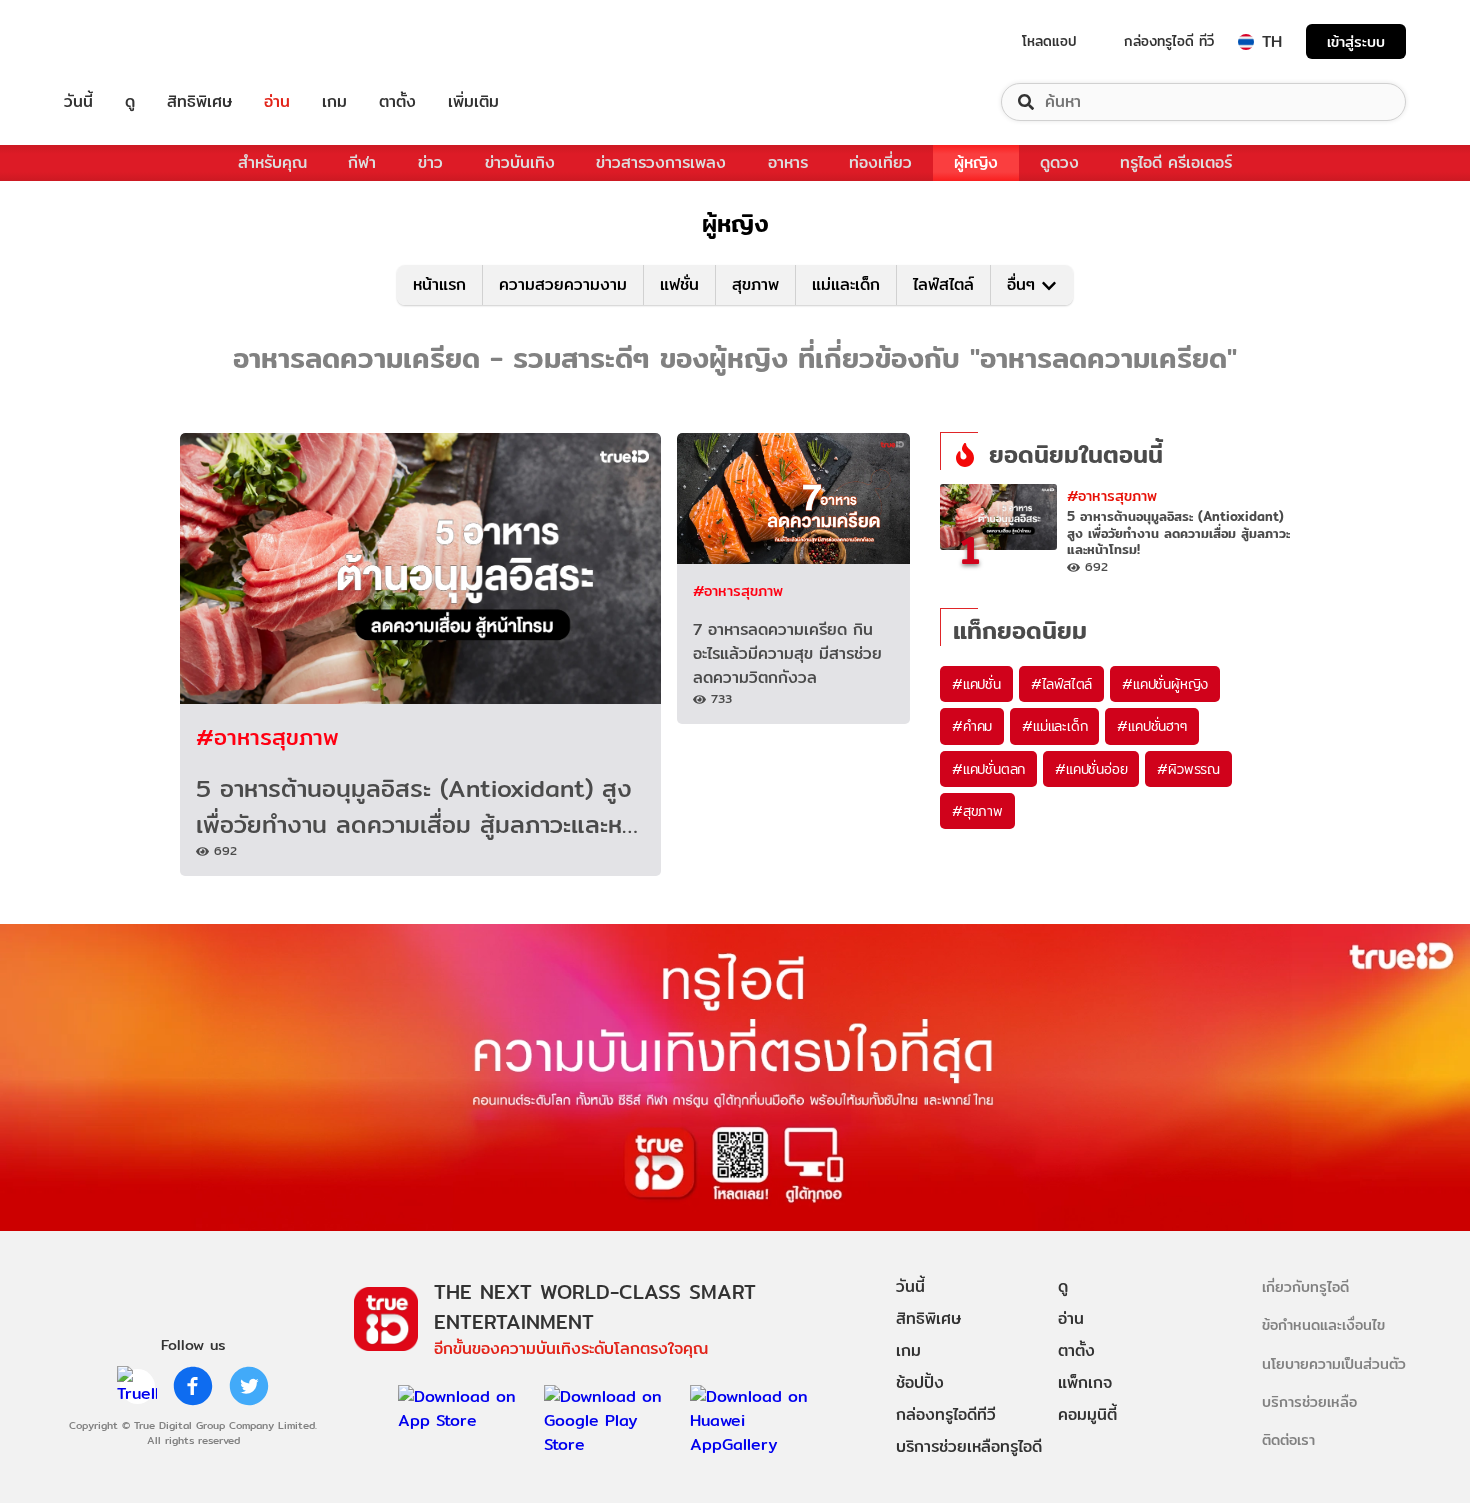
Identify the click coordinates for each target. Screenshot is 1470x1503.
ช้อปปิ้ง (920, 1382)
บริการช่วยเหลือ (1309, 1401)
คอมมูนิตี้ (1087, 1414)
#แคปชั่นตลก (988, 769)
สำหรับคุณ (272, 162)
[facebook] (193, 1386)
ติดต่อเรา (1288, 1439)
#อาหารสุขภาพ (267, 736)
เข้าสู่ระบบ (1356, 41)
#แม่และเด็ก (1054, 726)
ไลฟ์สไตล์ (943, 284)
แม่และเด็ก (846, 284)
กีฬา (362, 162)
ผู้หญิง (976, 162)
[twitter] (249, 1386)
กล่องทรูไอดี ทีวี (1169, 41)
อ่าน (277, 102)
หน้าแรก (439, 284)
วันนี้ (78, 102)
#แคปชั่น (976, 684)
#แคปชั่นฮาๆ (1151, 726)
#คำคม (972, 726)
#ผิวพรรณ (1188, 769)
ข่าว (430, 162)
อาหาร (788, 162)
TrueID (124, 41)
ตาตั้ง (397, 102)
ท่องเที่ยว (880, 162)
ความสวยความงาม (563, 284)
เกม (334, 102)
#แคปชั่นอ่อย (1091, 769)
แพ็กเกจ (1085, 1382)
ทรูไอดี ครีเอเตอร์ (1176, 162)
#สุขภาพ (977, 811)
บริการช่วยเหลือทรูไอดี (969, 1446)
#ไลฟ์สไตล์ (1061, 684)
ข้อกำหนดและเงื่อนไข (1323, 1324)
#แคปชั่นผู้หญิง (1165, 684)
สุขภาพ (755, 284)
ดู (130, 102)
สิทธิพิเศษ (199, 102)
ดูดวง (1059, 162)
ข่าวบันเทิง (520, 162)
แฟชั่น (679, 284)
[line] (137, 1386)
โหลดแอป (1049, 41)
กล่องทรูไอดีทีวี (946, 1414)
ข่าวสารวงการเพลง (661, 162)
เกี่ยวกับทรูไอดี (1305, 1286)
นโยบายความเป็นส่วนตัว (1334, 1363)
